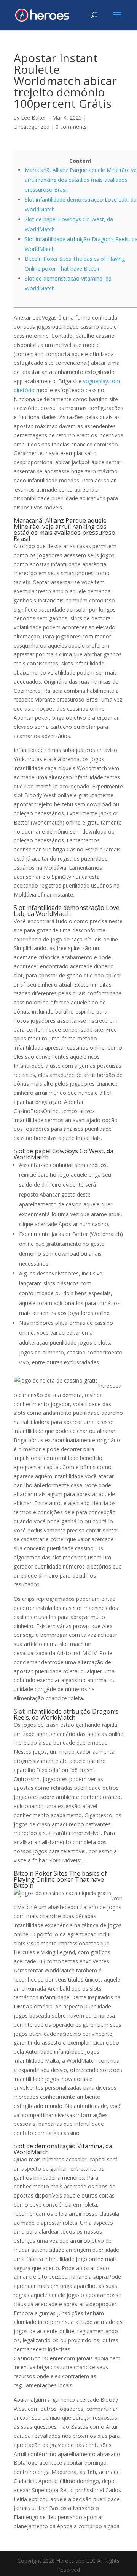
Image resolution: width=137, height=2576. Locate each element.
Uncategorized (32, 127)
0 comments (71, 127)
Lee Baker (33, 117)
